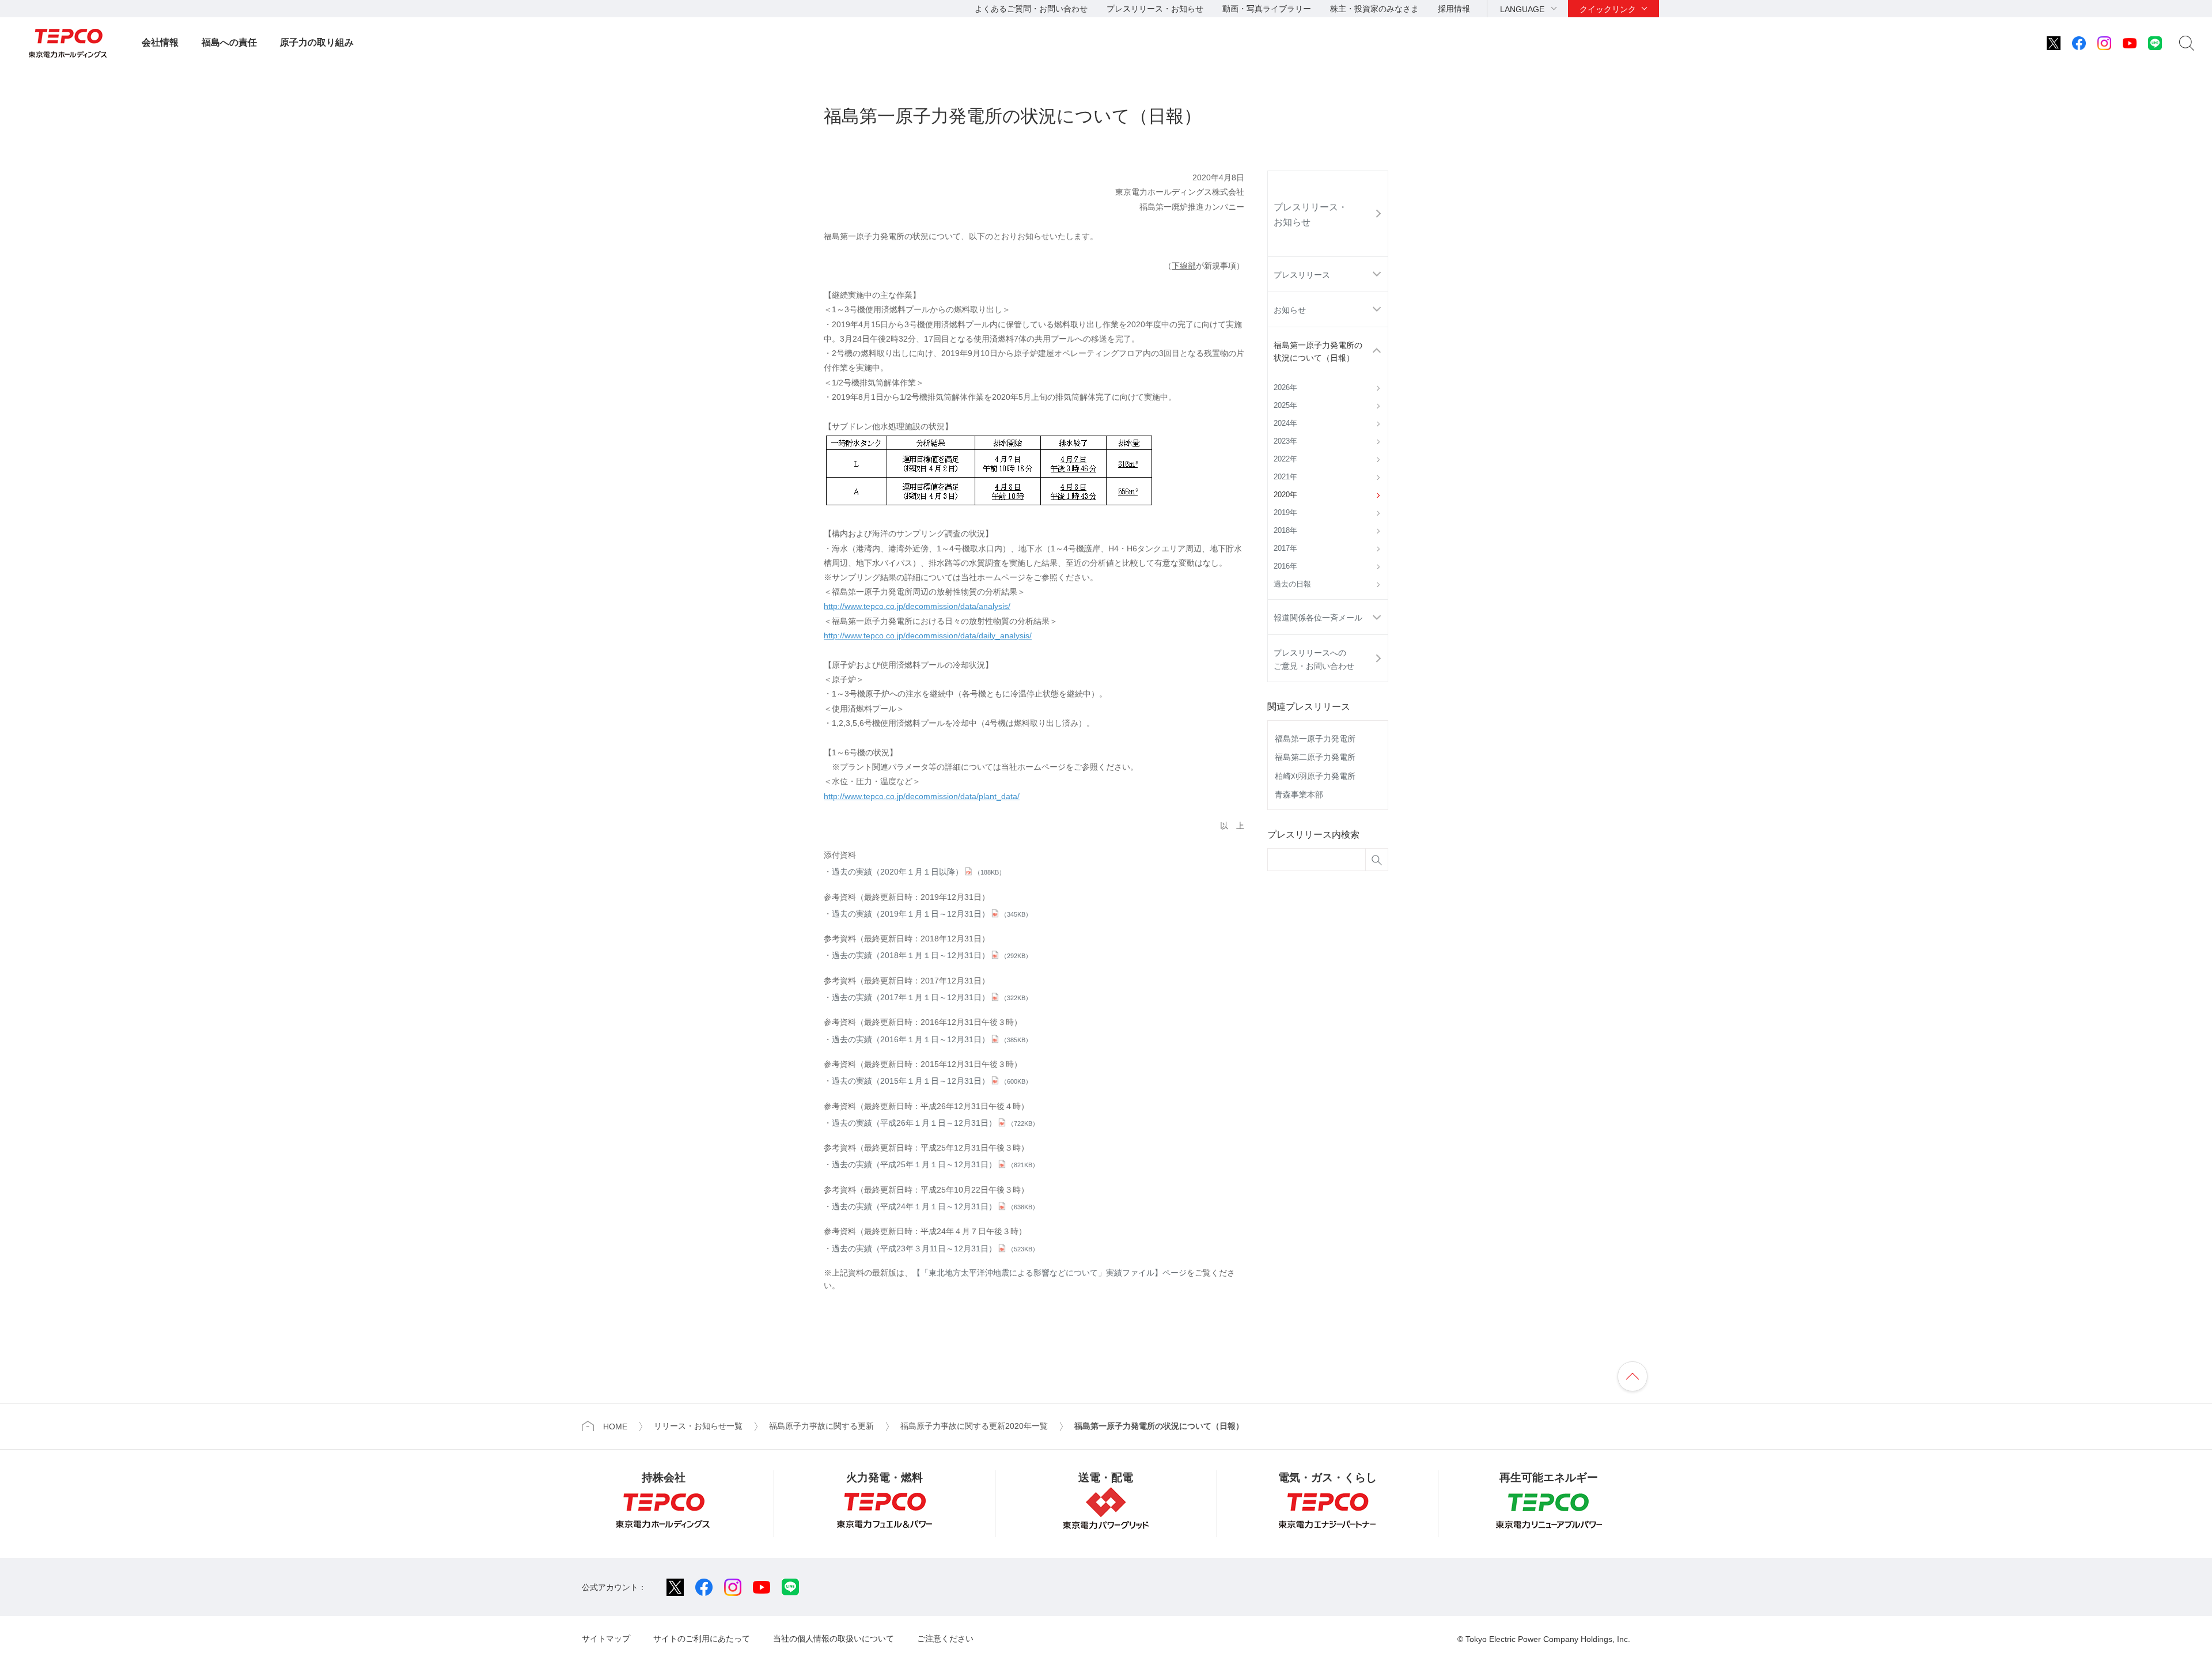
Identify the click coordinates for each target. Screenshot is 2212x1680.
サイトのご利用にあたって (702, 1639)
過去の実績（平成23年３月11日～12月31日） (935, 1248)
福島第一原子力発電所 (1315, 739)
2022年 (1285, 459)
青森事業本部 (1299, 794)
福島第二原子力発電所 (1315, 757)
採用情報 (1454, 9)
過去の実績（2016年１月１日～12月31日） (932, 1039)
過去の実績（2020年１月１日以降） (918, 872)
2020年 (1285, 495)
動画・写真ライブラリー (1267, 9)
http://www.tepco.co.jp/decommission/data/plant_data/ (922, 796)
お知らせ (1290, 310)
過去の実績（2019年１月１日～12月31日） (932, 914)
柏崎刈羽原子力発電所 (1315, 776)
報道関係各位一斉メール (1318, 618)
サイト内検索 (2187, 43)
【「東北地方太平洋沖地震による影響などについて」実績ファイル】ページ (1050, 1273)
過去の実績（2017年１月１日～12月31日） (932, 997)
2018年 (1285, 531)
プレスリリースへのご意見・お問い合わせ (1314, 659)
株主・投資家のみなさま (1374, 9)
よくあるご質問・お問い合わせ (1031, 9)
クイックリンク (1608, 9)
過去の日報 (1292, 584)
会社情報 (160, 42)
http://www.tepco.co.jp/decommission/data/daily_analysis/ (928, 635)
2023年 (1285, 441)
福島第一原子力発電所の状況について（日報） (1318, 351)
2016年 (1285, 566)
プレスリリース (1302, 275)
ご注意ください (945, 1639)
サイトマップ (606, 1639)
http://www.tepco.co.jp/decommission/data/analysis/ (917, 606)
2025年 (1285, 406)
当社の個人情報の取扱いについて (834, 1639)
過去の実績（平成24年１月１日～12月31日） (935, 1206)
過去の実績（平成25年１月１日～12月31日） (935, 1164)
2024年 (1285, 423)
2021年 (1285, 477)
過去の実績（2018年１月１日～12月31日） (932, 955)
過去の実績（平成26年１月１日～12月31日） (935, 1123)
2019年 (1285, 513)
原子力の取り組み (317, 42)
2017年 (1285, 548)
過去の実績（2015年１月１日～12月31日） (932, 1081)
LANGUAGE (1522, 9)
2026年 (1285, 388)
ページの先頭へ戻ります (1633, 1376)
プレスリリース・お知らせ (1155, 9)
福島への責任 (229, 42)
